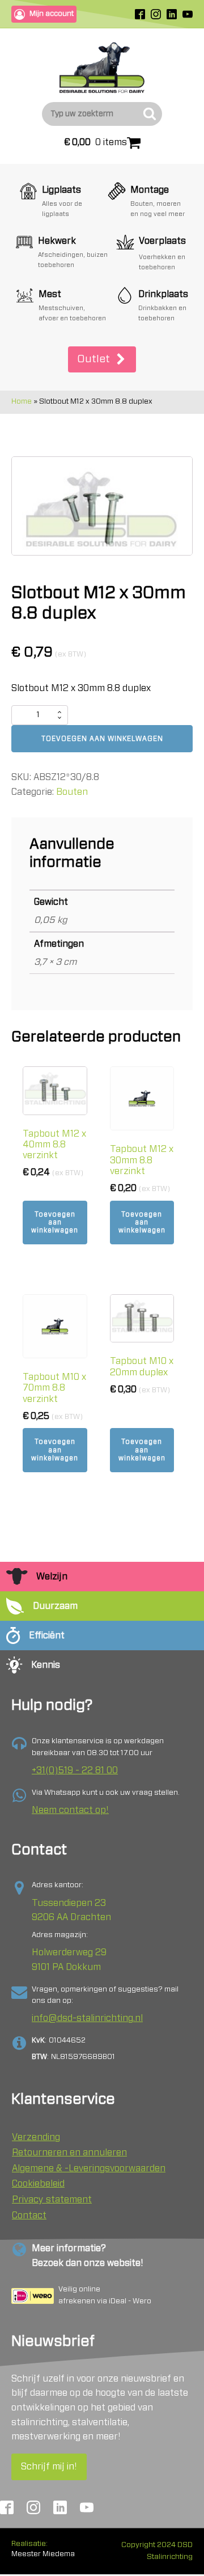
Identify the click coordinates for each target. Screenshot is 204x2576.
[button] (102, 360)
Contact (29, 2215)
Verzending (36, 2137)
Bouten (72, 792)
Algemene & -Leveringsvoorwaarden (89, 2168)
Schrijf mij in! (49, 2467)
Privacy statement (52, 2200)
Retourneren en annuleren (69, 2153)
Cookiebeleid (38, 2184)
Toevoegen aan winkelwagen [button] (55, 1223)
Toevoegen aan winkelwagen (102, 739)
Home (22, 402)
